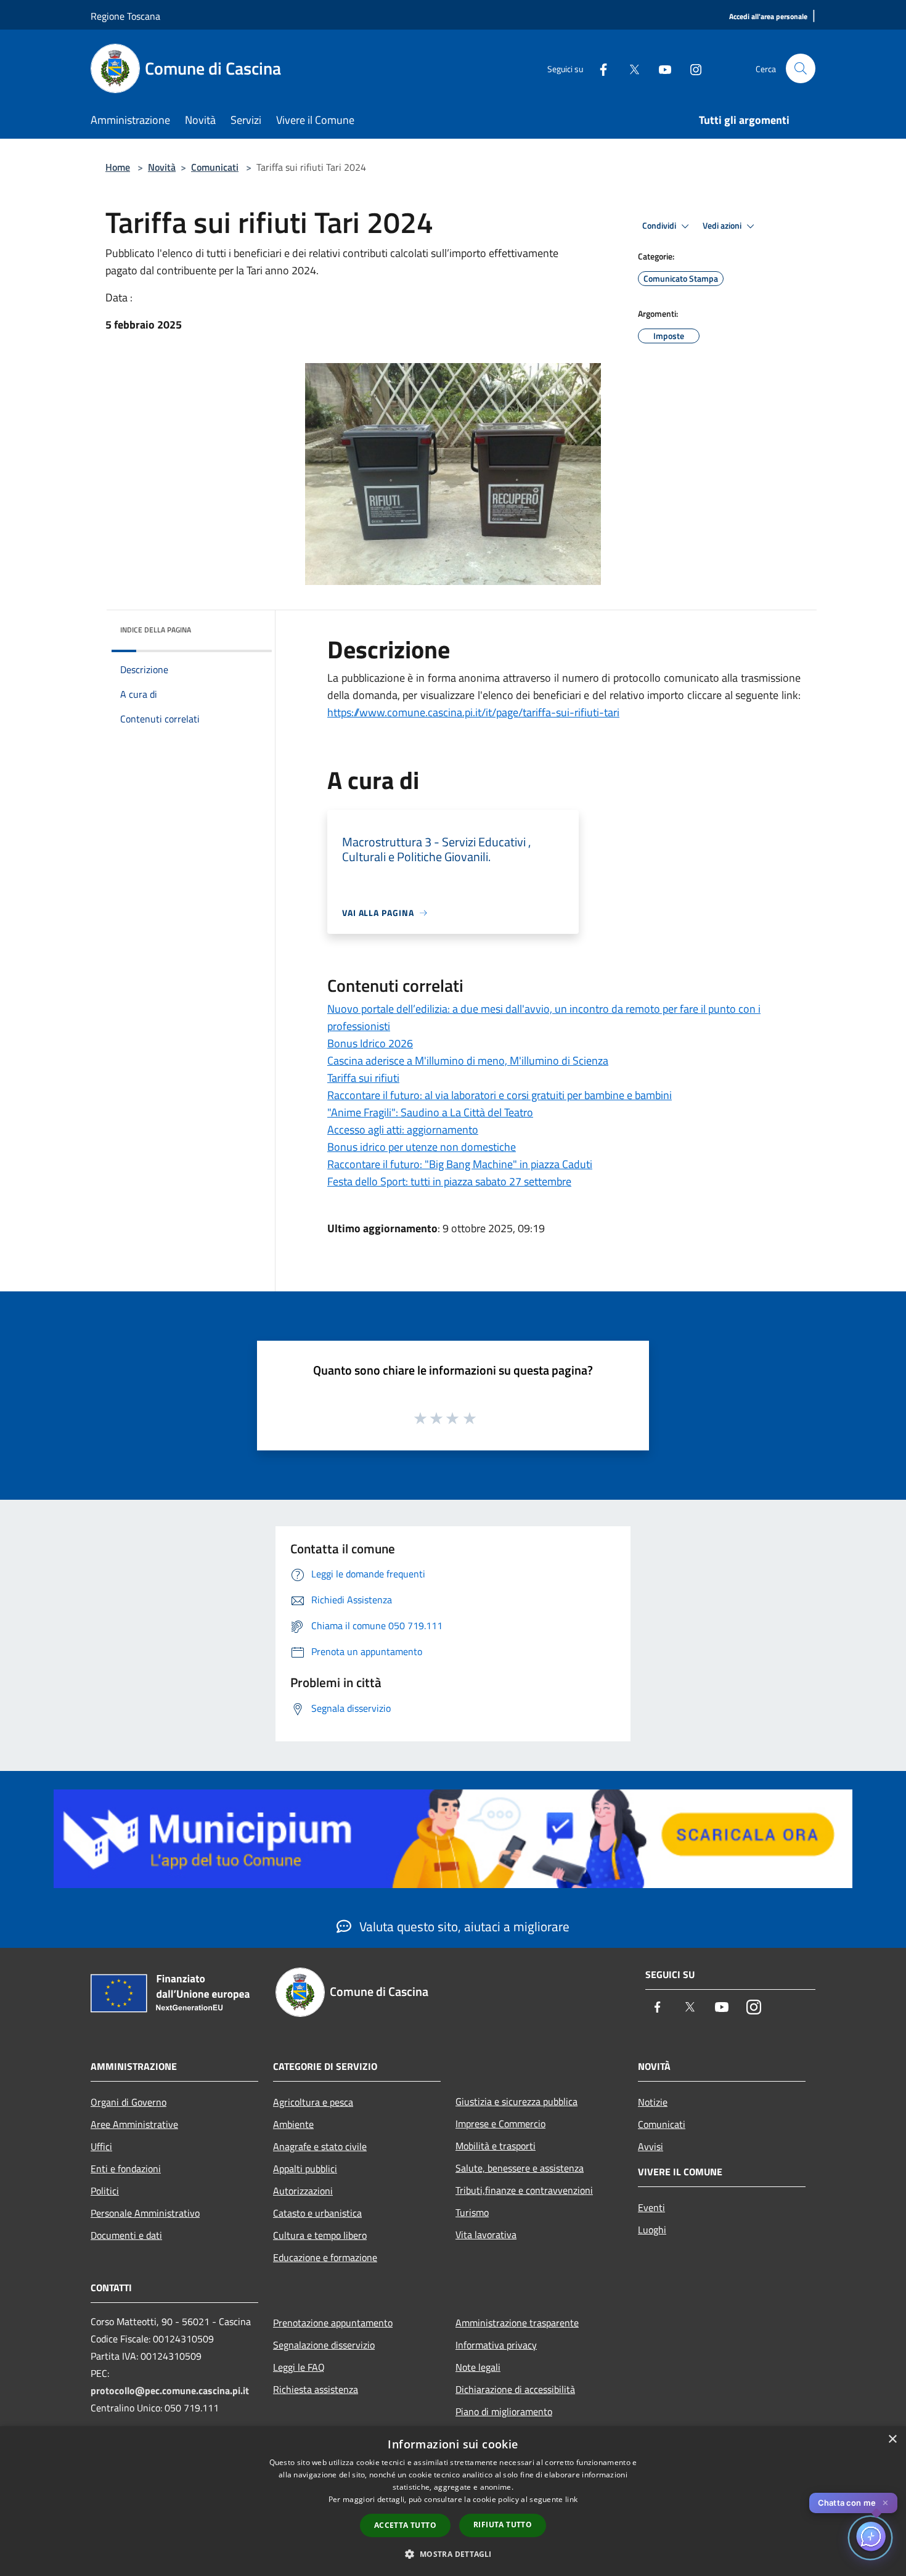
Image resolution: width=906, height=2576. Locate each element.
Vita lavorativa (486, 2235)
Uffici (101, 2146)
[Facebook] (598, 68)
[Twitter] (629, 68)
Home (118, 167)
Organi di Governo (129, 2102)
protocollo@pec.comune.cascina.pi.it (170, 2390)
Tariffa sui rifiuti (363, 1078)
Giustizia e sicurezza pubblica (516, 2101)
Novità (162, 167)
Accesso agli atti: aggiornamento (403, 1130)
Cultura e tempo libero (320, 2235)
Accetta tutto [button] (405, 2525)
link (571, 2499)
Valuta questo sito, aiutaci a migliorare (463, 1926)
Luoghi (652, 2230)
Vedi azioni (723, 226)
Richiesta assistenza (316, 2389)
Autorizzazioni (303, 2191)
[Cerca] (801, 68)
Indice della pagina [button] (156, 630)
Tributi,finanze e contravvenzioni (524, 2190)
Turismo (472, 2212)
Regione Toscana (125, 16)
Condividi (660, 226)
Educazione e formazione (325, 2257)
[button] (453, 2554)
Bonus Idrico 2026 (370, 1043)
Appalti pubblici (305, 2169)
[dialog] (453, 2501)
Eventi (651, 2207)
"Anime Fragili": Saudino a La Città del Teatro (430, 1112)
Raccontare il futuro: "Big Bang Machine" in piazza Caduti (460, 1164)
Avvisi (651, 2146)
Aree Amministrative (134, 2124)
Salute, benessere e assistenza (520, 2168)
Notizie (653, 2102)
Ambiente (293, 2124)
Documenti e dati (126, 2235)
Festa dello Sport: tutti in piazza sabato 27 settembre (449, 1181)
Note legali (478, 2367)
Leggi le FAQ (299, 2367)
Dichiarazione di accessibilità (515, 2389)
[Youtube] (660, 68)
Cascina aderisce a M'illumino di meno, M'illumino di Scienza (468, 1061)
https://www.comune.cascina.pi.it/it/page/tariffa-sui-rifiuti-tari (473, 712)
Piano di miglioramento (504, 2411)
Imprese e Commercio (500, 2124)
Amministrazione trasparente (517, 2323)
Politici (105, 2191)
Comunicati (215, 167)
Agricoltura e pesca (313, 2102)
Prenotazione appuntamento (333, 2323)
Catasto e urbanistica (317, 2213)
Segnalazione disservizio (324, 2345)
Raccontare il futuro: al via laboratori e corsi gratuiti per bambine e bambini (500, 1095)
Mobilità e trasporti (496, 2146)
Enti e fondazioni (126, 2169)
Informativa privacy (496, 2345)
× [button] (892, 2439)
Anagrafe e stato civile (320, 2146)
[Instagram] (691, 68)
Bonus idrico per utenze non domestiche (422, 1147)
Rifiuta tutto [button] (503, 2525)
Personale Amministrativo (145, 2213)
